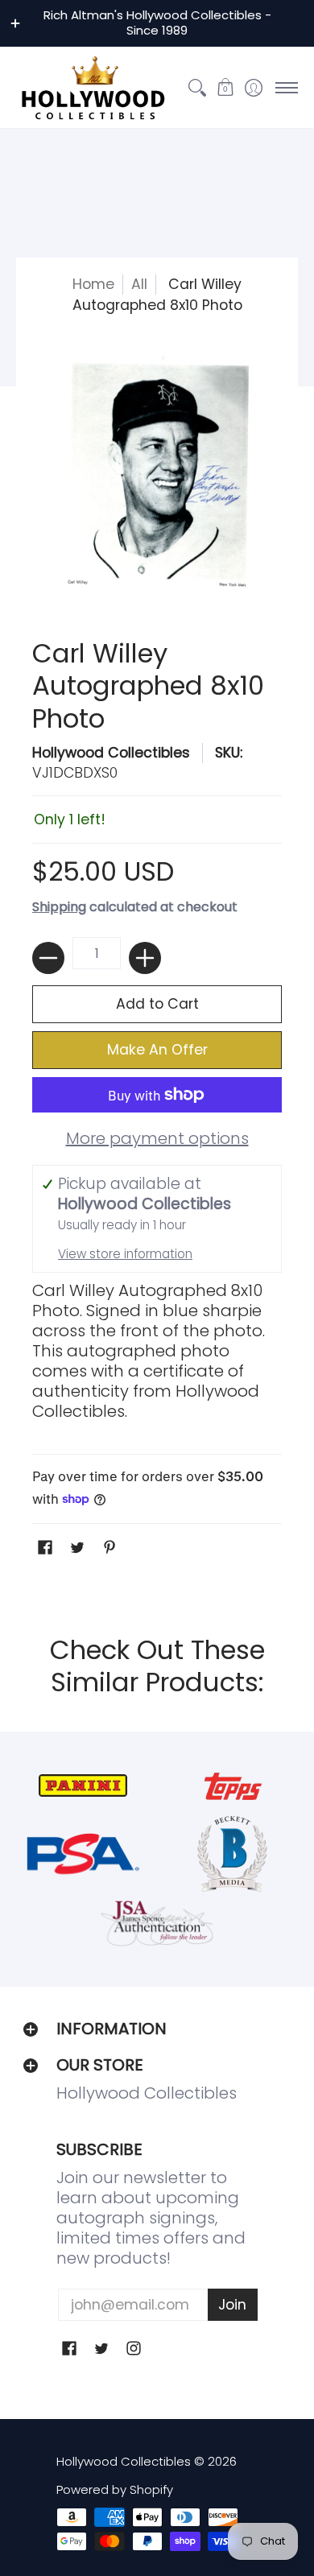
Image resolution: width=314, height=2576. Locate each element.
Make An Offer (157, 1050)
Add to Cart (157, 1004)
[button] (225, 88)
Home (93, 284)
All (139, 284)
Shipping (59, 907)
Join (232, 2305)
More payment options (157, 1139)
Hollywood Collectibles (111, 753)
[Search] (197, 88)
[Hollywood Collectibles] (93, 88)
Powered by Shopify (115, 2489)
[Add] (145, 958)
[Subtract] (48, 958)
